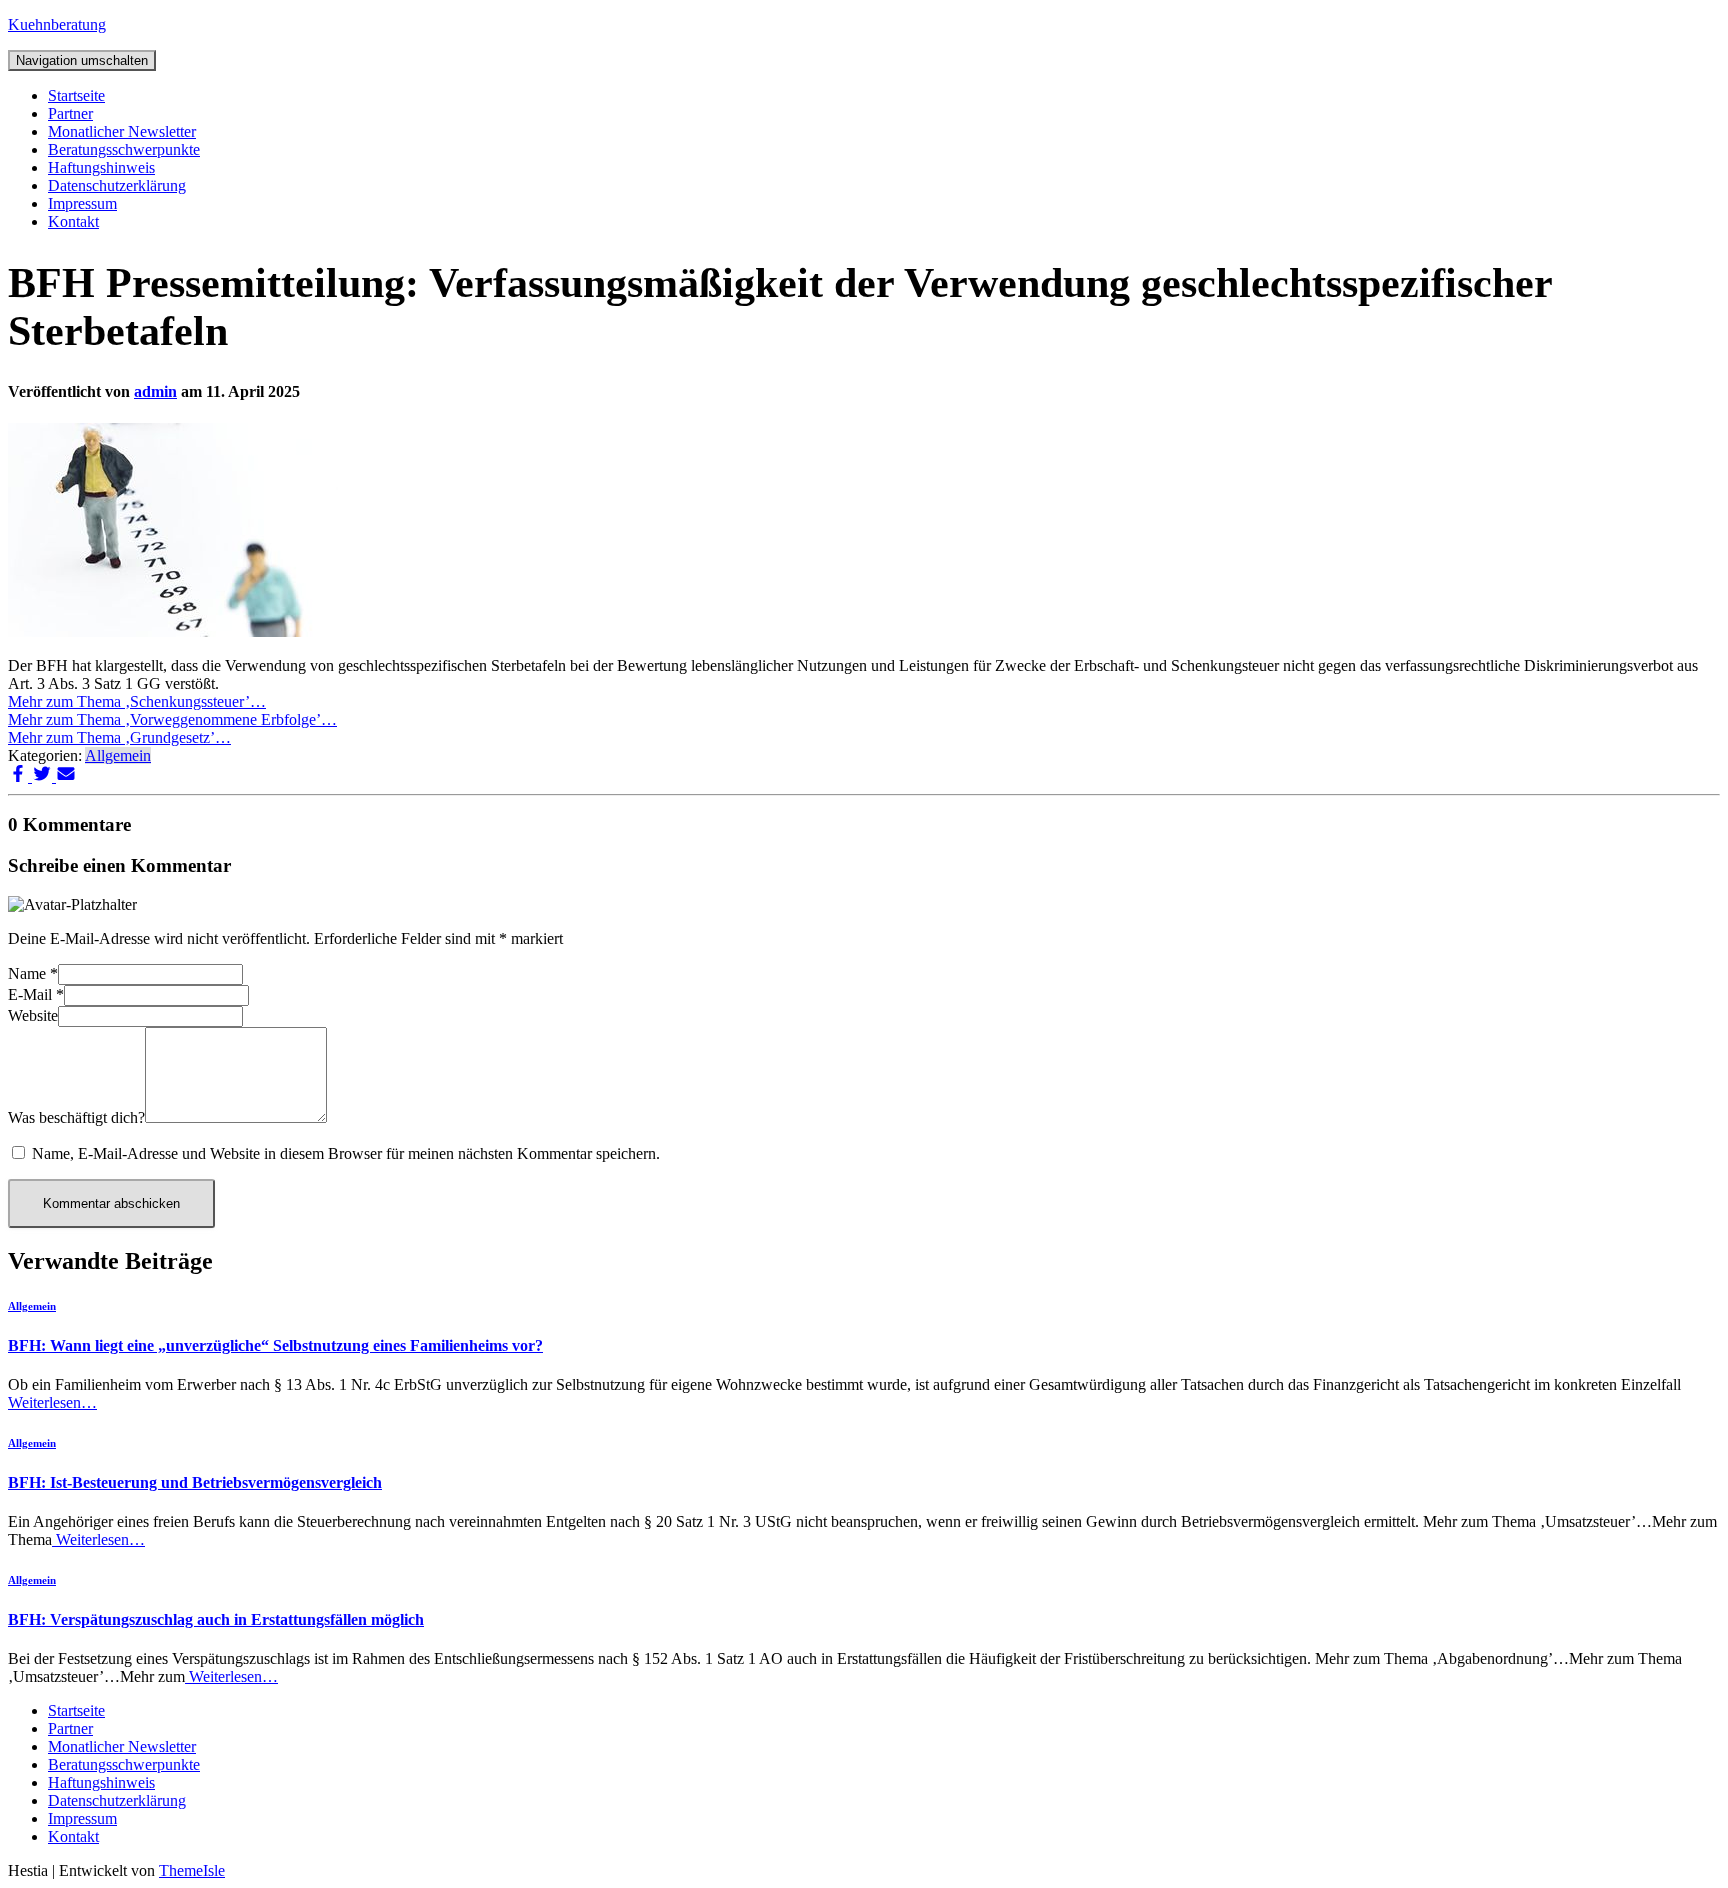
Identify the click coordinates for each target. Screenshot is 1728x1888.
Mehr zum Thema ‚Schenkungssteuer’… (137, 701)
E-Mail (36, 994)
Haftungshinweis (101, 167)
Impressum (82, 203)
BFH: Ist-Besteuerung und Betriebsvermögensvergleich (195, 1482)
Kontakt (73, 221)
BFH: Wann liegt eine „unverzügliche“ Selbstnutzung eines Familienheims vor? (275, 1345)
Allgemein (118, 755)
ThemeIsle (192, 1870)
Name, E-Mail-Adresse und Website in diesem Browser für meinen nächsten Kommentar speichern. (346, 1153)
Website (33, 1015)
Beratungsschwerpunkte (124, 149)
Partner (70, 113)
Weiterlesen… (52, 1402)
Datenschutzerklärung (117, 185)
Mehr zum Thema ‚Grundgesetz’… (119, 737)
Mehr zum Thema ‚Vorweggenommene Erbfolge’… (172, 719)
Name (33, 973)
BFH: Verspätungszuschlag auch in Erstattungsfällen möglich (216, 1619)
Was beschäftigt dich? (76, 1117)
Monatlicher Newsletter (122, 131)
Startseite (76, 95)
